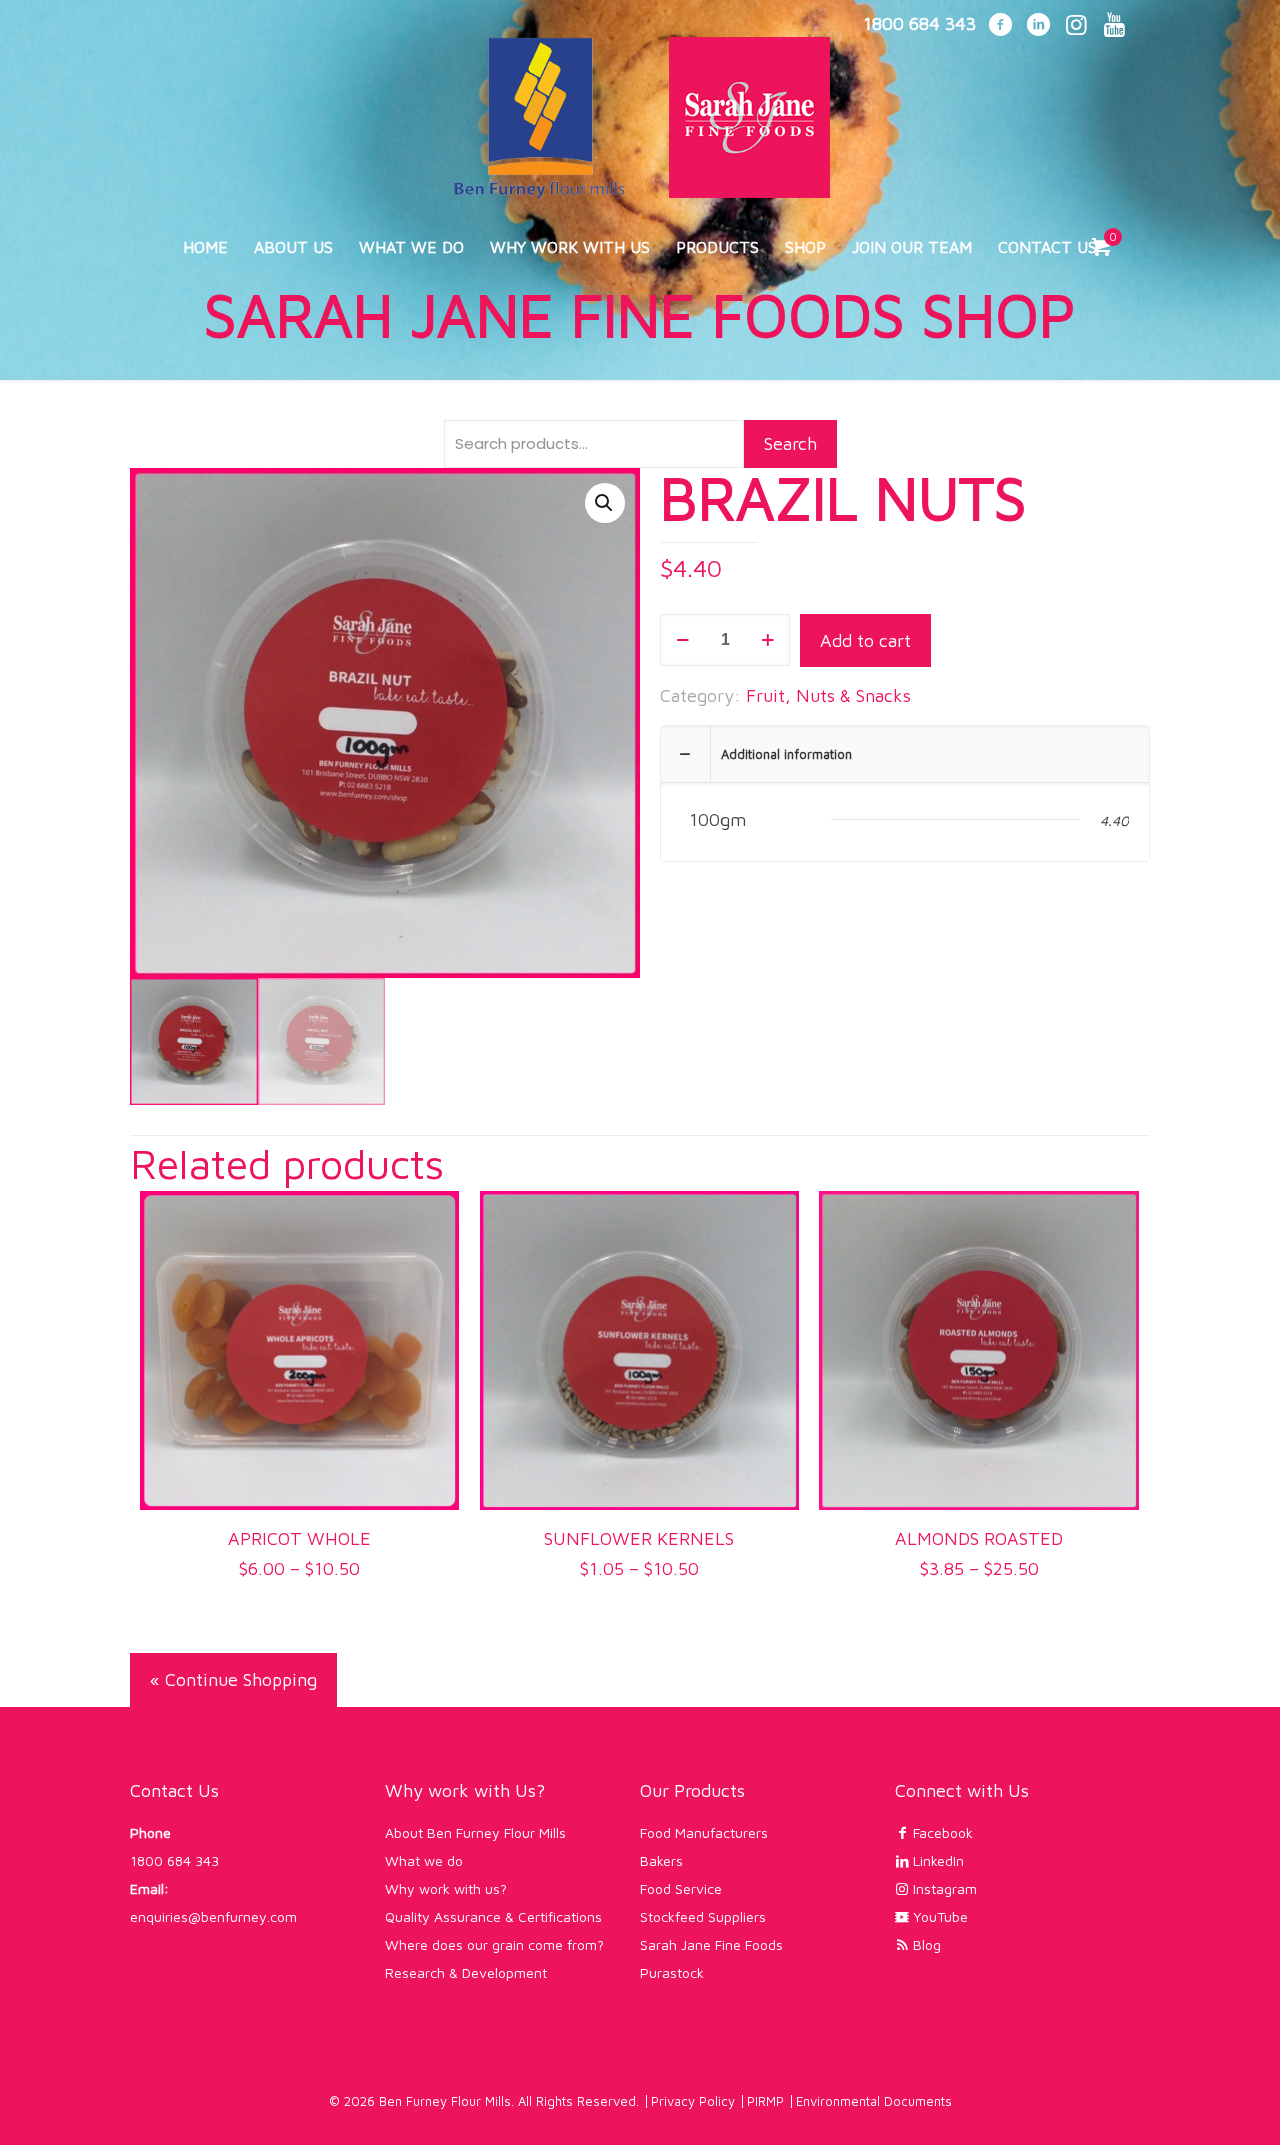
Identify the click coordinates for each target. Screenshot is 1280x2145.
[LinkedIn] (1038, 26)
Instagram (943, 1888)
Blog (925, 1944)
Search (790, 443)
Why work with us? (446, 1888)
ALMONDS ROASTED (979, 1538)
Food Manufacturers (704, 1832)
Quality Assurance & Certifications (493, 1916)
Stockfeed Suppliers (703, 1916)
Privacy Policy (693, 2101)
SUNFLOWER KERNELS (639, 1538)
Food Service (681, 1888)
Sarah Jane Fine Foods (711, 1944)
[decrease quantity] (682, 640)
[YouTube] (1114, 26)
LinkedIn (936, 1860)
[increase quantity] (767, 640)
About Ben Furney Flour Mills (475, 1832)
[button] (605, 503)
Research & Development (466, 1972)
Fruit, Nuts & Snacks (828, 695)
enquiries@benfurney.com (213, 1916)
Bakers (661, 1860)
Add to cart (865, 640)
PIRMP (765, 2101)
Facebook (941, 1832)
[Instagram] (1076, 26)
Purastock (672, 1972)
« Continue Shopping (233, 1679)
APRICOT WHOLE (299, 1538)
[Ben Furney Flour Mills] (640, 108)
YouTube (938, 1916)
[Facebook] (1000, 26)
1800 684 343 (174, 1860)
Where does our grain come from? (494, 1944)
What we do (424, 1860)
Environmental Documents (874, 2101)
